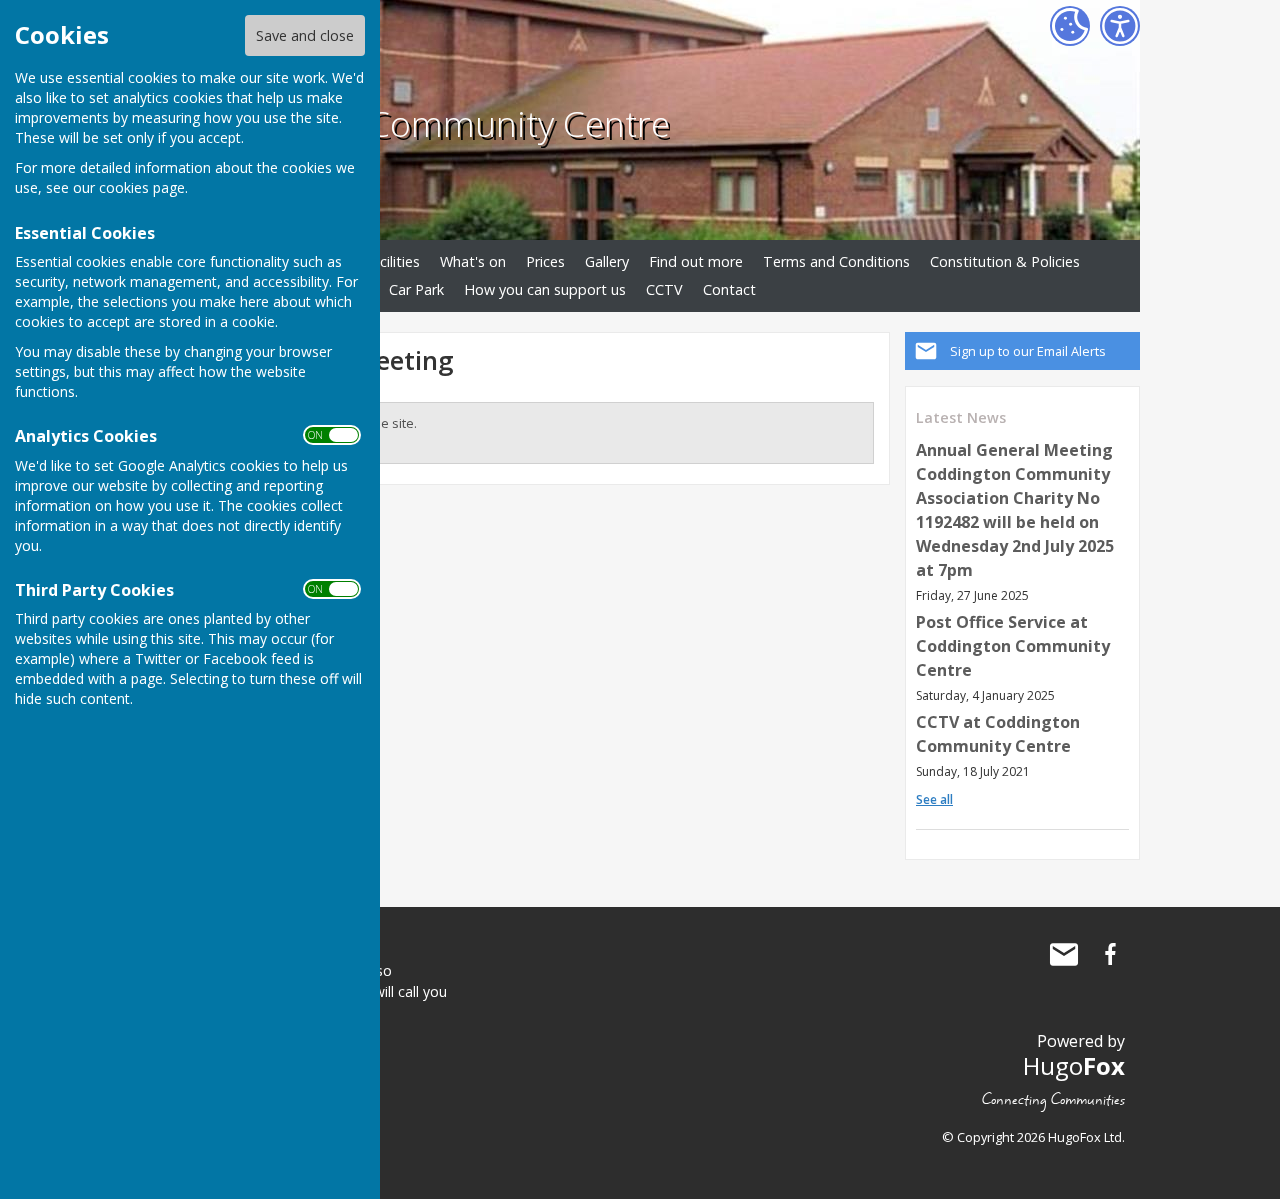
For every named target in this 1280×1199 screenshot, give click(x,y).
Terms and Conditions (836, 261)
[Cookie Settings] (1070, 26)
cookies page (142, 187)
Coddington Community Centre (420, 123)
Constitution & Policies (1005, 261)
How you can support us (545, 289)
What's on (473, 261)
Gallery (607, 261)
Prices (545, 261)
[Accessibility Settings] (1120, 26)
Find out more (696, 261)
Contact (729, 289)
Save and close (305, 35)
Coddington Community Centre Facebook (1110, 954)
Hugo (1074, 1065)
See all (934, 799)
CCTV (664, 289)
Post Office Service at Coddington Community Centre (1013, 646)
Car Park (416, 289)
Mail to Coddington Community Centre (1064, 954)
